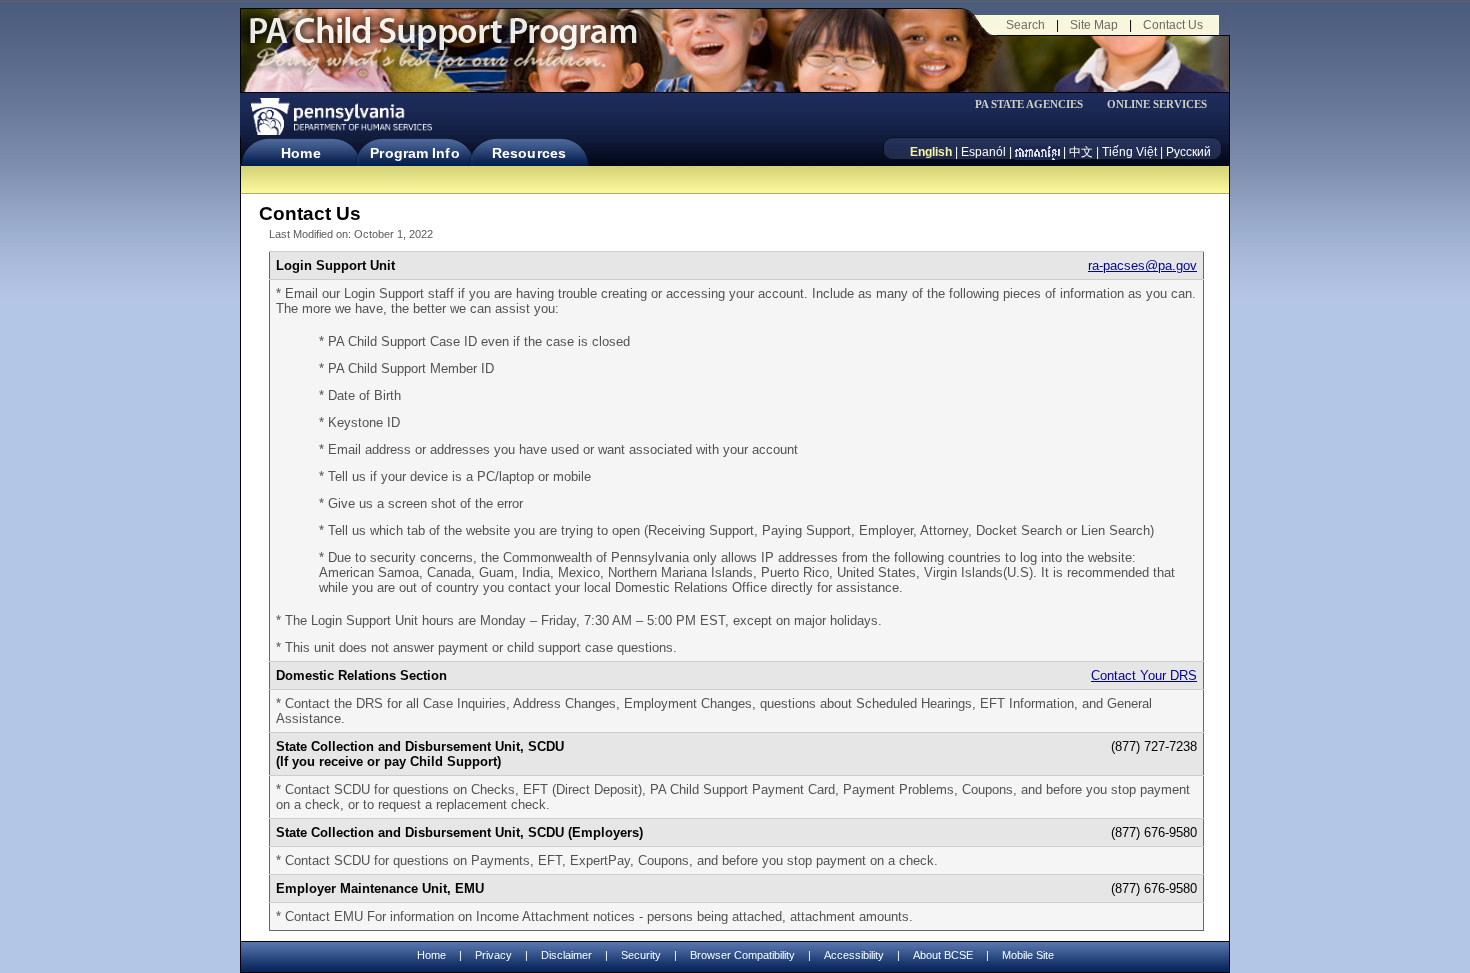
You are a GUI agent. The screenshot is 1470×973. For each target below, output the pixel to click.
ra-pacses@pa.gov (1142, 265)
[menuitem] (1036, 104)
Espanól (983, 152)
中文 (1081, 152)
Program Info (414, 153)
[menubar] (1036, 104)
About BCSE (943, 955)
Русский (1188, 152)
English (931, 152)
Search (1025, 25)
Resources (529, 153)
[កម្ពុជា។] (1037, 152)
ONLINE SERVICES (1157, 104)
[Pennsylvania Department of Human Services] (340, 116)
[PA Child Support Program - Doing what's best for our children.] (443, 43)
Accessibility (854, 955)
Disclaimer (566, 955)
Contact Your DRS (1144, 675)
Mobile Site (1028, 955)
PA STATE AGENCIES (1029, 104)
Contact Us (1173, 25)
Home (300, 153)
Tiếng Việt (1129, 152)
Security (641, 955)
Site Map (1094, 25)
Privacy (493, 955)
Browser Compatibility (742, 955)
